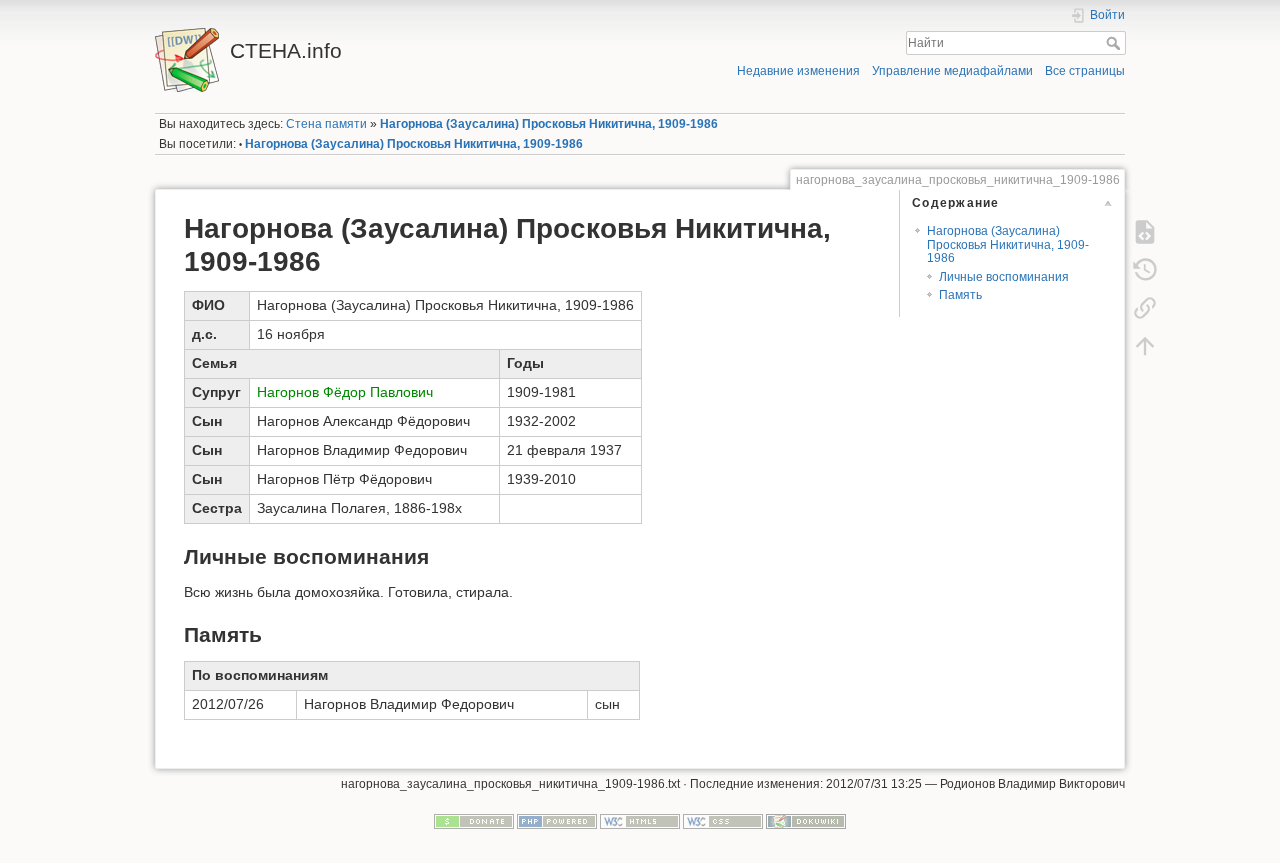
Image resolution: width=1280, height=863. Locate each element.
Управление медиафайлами (952, 71)
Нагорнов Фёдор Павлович (345, 392)
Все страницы (1085, 71)
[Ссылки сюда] (1145, 307)
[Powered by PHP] (557, 820)
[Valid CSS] (723, 820)
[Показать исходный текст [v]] (1145, 231)
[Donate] (474, 820)
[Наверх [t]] (1145, 345)
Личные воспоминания (1004, 277)
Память (960, 295)
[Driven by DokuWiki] (806, 820)
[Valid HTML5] (640, 820)
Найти (1115, 43)
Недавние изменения (798, 71)
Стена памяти (326, 124)
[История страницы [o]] (1145, 269)
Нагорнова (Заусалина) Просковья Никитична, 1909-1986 (549, 124)
